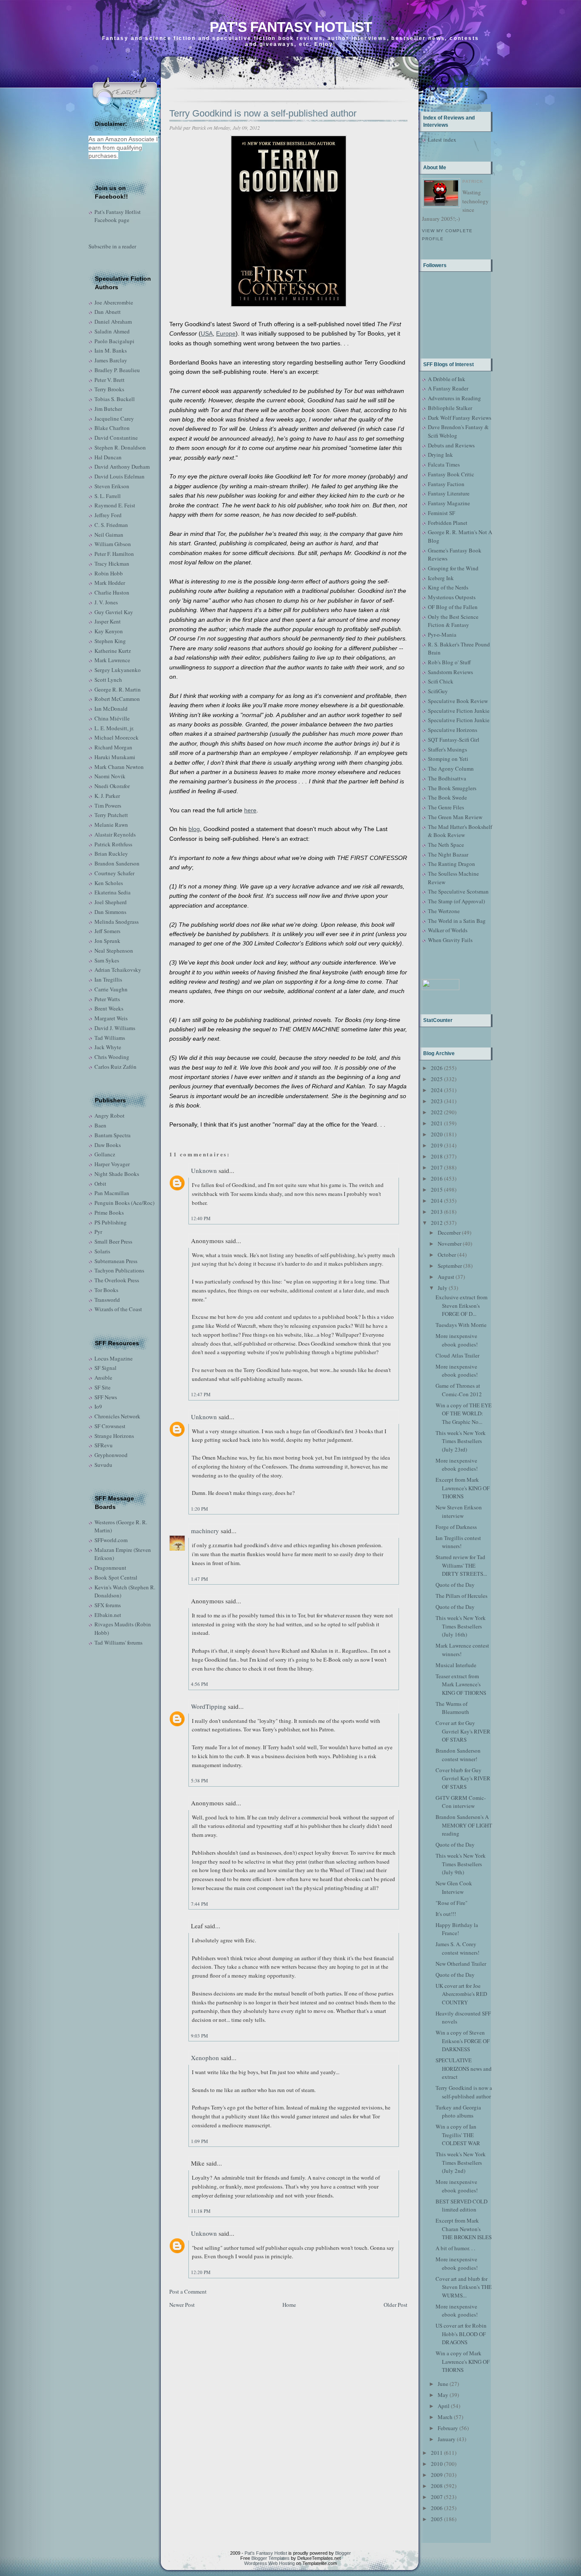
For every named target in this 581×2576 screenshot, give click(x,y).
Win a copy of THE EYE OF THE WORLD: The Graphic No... (464, 1413)
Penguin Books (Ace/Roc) (124, 1203)
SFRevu (104, 1445)
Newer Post (182, 2305)
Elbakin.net (108, 1615)
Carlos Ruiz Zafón (115, 1067)
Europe (226, 333)
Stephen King (110, 641)
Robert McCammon (117, 699)
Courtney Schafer (114, 873)
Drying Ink (440, 455)
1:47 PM (199, 1579)
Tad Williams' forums (118, 1642)
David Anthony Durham (122, 467)
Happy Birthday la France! (457, 1929)
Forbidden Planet (448, 523)
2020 (437, 1134)
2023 (437, 1101)
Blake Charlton (112, 428)
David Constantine (116, 438)
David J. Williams (115, 1028)
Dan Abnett (108, 312)
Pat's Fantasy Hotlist (291, 27)
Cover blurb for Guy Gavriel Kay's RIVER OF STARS (463, 1778)
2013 (437, 1212)
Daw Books (108, 1145)
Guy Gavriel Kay (114, 612)
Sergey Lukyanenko (118, 670)
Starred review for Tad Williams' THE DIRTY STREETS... (461, 1565)
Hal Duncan (108, 457)
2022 (437, 1112)
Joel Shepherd (111, 902)
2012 (437, 1223)
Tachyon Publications (119, 1270)
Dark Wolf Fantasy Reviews (460, 418)
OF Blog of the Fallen (453, 607)
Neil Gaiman (109, 535)
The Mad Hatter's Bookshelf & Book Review (460, 831)
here (250, 810)
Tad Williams (110, 1038)
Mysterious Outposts (452, 597)
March (445, 2417)
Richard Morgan (113, 747)
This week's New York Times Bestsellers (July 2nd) (461, 2162)
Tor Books (106, 1290)
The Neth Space (446, 845)
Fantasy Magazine (449, 503)
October (447, 1255)
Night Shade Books (117, 1174)
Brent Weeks (109, 1008)
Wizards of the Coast (118, 1309)
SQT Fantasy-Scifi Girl (454, 740)
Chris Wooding (112, 1057)
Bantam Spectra (112, 1135)
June (443, 2384)
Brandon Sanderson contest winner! (458, 1755)
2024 (437, 1090)
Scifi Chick (441, 681)
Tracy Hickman (112, 564)
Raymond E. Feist (115, 505)
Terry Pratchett (111, 815)
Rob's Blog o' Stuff (449, 662)
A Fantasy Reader (448, 388)
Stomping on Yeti (448, 759)
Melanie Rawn (111, 825)
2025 (437, 1079)
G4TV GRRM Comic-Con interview (461, 1802)
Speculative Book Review (458, 701)
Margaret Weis (111, 1018)
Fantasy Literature (449, 493)
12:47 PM (201, 1394)
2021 (437, 1123)
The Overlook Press (117, 1280)
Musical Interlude (456, 1665)
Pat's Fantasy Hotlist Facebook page (118, 216)
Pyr (98, 1232)
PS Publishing (111, 1222)
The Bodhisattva (447, 778)
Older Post (396, 2305)
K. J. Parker (107, 796)
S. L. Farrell (108, 496)
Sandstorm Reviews (450, 672)
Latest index (442, 139)
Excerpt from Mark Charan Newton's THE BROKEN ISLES (464, 2229)
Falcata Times (444, 464)
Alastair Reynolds (115, 834)
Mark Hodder (110, 583)
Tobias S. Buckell (115, 399)
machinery (205, 1531)
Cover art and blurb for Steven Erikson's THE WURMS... (464, 2287)
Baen (100, 1125)
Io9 (98, 1406)
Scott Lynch (108, 680)
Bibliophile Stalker (450, 408)
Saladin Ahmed (112, 331)
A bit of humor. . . (455, 2248)
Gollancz (105, 1154)
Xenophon (205, 2058)
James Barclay (111, 360)
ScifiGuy (438, 691)
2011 (437, 2453)
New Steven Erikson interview (459, 1511)
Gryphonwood (111, 1455)
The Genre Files (446, 807)
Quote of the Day (455, 1585)
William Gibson (113, 544)
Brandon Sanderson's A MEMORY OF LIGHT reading (464, 1825)
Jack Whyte (108, 1047)
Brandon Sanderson (117, 863)
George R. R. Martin (118, 689)
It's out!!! (446, 1914)
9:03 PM (199, 2036)
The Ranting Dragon (451, 864)
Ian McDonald (111, 709)
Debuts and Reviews (451, 445)
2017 (437, 1167)
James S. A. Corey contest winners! (457, 1948)
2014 (437, 1201)
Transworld (107, 1300)
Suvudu (103, 1465)
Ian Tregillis (108, 979)
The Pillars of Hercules (461, 1596)
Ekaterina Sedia (112, 892)
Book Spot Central (116, 1577)
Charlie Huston (112, 592)
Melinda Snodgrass (117, 922)
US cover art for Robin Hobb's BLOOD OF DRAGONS (461, 2334)
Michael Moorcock (117, 737)
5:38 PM (199, 1780)
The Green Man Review (455, 817)
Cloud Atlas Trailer (457, 1355)
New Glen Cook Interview (454, 1887)
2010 (437, 2464)
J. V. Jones (106, 602)
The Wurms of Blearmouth (452, 1708)
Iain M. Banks (111, 350)
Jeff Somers (107, 931)
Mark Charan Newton (119, 767)
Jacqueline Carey (114, 418)
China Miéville (112, 718)
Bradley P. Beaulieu (117, 370)
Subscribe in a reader (112, 246)
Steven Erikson (112, 486)
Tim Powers (108, 806)
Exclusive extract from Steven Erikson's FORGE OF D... (461, 1305)
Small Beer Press (113, 1241)
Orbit (100, 1184)
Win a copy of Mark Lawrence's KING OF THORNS (463, 2361)
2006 (437, 2508)
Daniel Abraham (113, 322)
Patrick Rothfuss (113, 844)
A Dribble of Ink (447, 379)
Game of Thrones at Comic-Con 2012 (459, 1390)
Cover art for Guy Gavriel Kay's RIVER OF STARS (463, 1731)
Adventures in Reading (454, 398)
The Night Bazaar (448, 854)
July (443, 1288)
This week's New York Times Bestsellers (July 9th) (461, 1864)
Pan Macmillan (112, 1193)
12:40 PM (201, 1218)
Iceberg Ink (441, 578)
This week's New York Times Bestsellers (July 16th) (461, 1626)
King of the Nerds (448, 587)
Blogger (343, 2553)
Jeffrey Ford (108, 515)
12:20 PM (201, 2272)
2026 (437, 1068)
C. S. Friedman (111, 525)
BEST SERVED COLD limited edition (461, 2206)
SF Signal (105, 1368)
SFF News (106, 1397)
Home (289, 2305)
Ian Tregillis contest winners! (458, 1542)
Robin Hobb (109, 573)
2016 (437, 1178)
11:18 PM (201, 2211)
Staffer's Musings (447, 749)
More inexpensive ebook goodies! (457, 1340)
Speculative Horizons (453, 730)
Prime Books (109, 1213)
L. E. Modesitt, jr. (114, 728)
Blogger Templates (271, 2558)
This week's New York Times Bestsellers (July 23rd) (461, 1441)
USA (207, 333)
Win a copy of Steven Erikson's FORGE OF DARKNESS (463, 2041)
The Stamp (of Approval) (456, 901)
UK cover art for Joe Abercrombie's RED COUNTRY (461, 1994)
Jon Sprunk (107, 941)
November (450, 1244)
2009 (437, 2475)
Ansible (103, 1378)
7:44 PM (199, 1904)
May (443, 2395)
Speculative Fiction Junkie (459, 711)
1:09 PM (199, 2141)
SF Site (103, 1387)
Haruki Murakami (115, 757)
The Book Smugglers (452, 788)
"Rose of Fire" (451, 1903)
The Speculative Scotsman (458, 891)
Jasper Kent (108, 621)
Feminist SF (441, 513)
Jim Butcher (108, 409)
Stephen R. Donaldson (120, 447)
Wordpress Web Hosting (269, 2563)
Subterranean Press (116, 1261)
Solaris (102, 1251)
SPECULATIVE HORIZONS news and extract (464, 2068)
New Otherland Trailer (461, 1964)
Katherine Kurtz (113, 651)
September (450, 1266)
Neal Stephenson (114, 951)
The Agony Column (451, 769)
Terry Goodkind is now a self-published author (263, 113)
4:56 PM (199, 1684)
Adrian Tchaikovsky (118, 970)
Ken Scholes (109, 883)
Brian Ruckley (111, 854)
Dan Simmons (110, 912)
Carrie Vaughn (111, 989)
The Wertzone (444, 911)
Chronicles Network (117, 1416)
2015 (437, 1190)
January (447, 2439)
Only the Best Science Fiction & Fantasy (453, 621)
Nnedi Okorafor (112, 786)
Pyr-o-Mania (442, 635)
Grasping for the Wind (453, 568)
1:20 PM (199, 1509)
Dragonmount (110, 1568)
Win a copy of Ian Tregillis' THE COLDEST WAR (458, 2135)
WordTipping (209, 1706)
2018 (437, 1156)
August (446, 1277)
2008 (437, 2486)
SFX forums (108, 1605)
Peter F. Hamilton (114, 554)
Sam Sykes (107, 960)
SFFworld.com (111, 1540)
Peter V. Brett (110, 380)
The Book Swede (447, 797)
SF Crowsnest (110, 1426)
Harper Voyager (112, 1164)
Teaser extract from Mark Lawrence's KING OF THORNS (461, 1684)
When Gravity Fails (450, 940)
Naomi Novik (110, 776)
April (444, 2406)
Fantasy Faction (446, 484)
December (449, 1232)
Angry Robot (110, 1116)
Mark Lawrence (112, 660)
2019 (437, 1145)
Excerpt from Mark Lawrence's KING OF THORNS (463, 1488)
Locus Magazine (114, 1358)
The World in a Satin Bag (457, 921)
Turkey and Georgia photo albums (458, 2112)
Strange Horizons (114, 1436)
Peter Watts (107, 999)
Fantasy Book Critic (451, 474)
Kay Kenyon (109, 631)
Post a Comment (188, 2291)
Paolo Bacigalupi (114, 341)
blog (194, 829)
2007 (437, 2497)
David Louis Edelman (120, 476)
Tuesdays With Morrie (461, 1325)
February (448, 2428)
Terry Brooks (109, 389)
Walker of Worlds (448, 930)
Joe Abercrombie (114, 302)
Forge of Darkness (456, 1527)
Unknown (204, 1170)
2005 (437, 2519)
